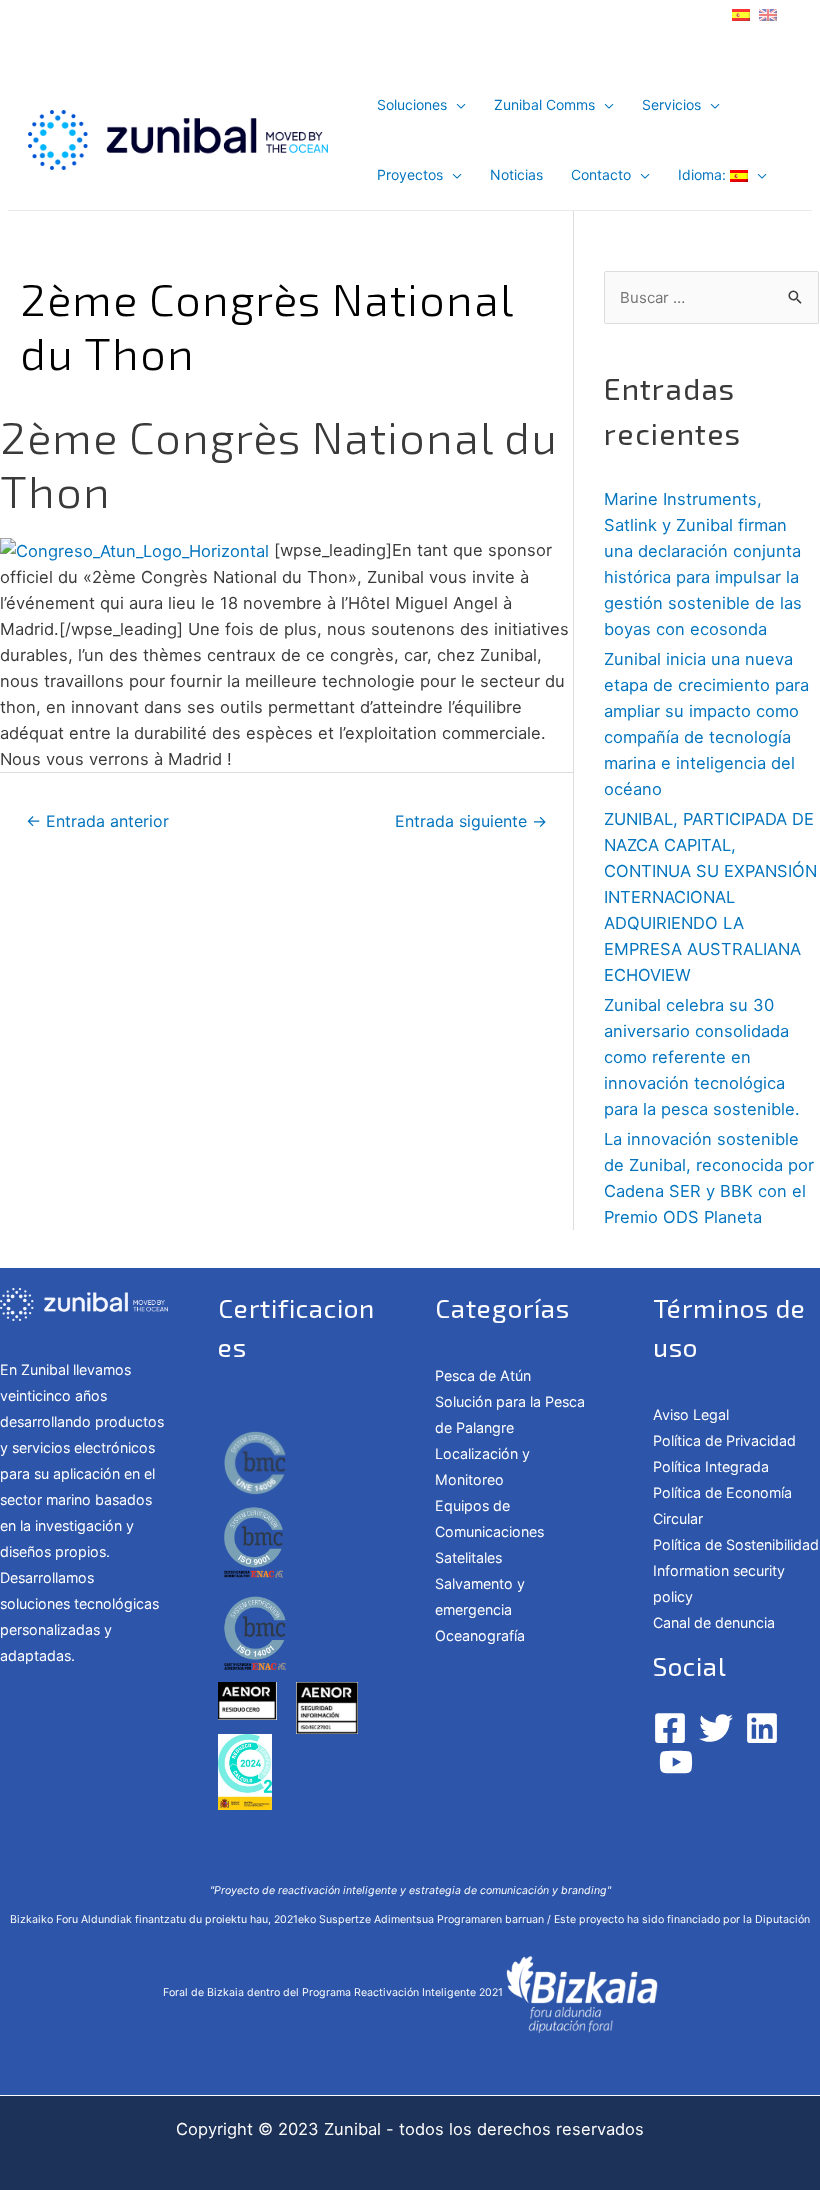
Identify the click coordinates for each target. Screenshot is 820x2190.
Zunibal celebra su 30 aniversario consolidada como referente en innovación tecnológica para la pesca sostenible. (702, 1057)
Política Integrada (711, 1466)
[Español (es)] (741, 13)
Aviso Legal (691, 1414)
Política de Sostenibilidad (736, 1544)
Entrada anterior (97, 821)
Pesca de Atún (483, 1375)
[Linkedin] (762, 1728)
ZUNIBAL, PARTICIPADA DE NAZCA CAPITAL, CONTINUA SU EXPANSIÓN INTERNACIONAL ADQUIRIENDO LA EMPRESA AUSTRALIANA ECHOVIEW (710, 897)
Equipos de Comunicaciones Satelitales (489, 1531)
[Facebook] (670, 1728)
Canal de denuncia (714, 1622)
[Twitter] (716, 1728)
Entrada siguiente (471, 821)
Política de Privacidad (724, 1440)
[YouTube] (676, 1762)
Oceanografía (480, 1635)
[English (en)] (768, 13)
